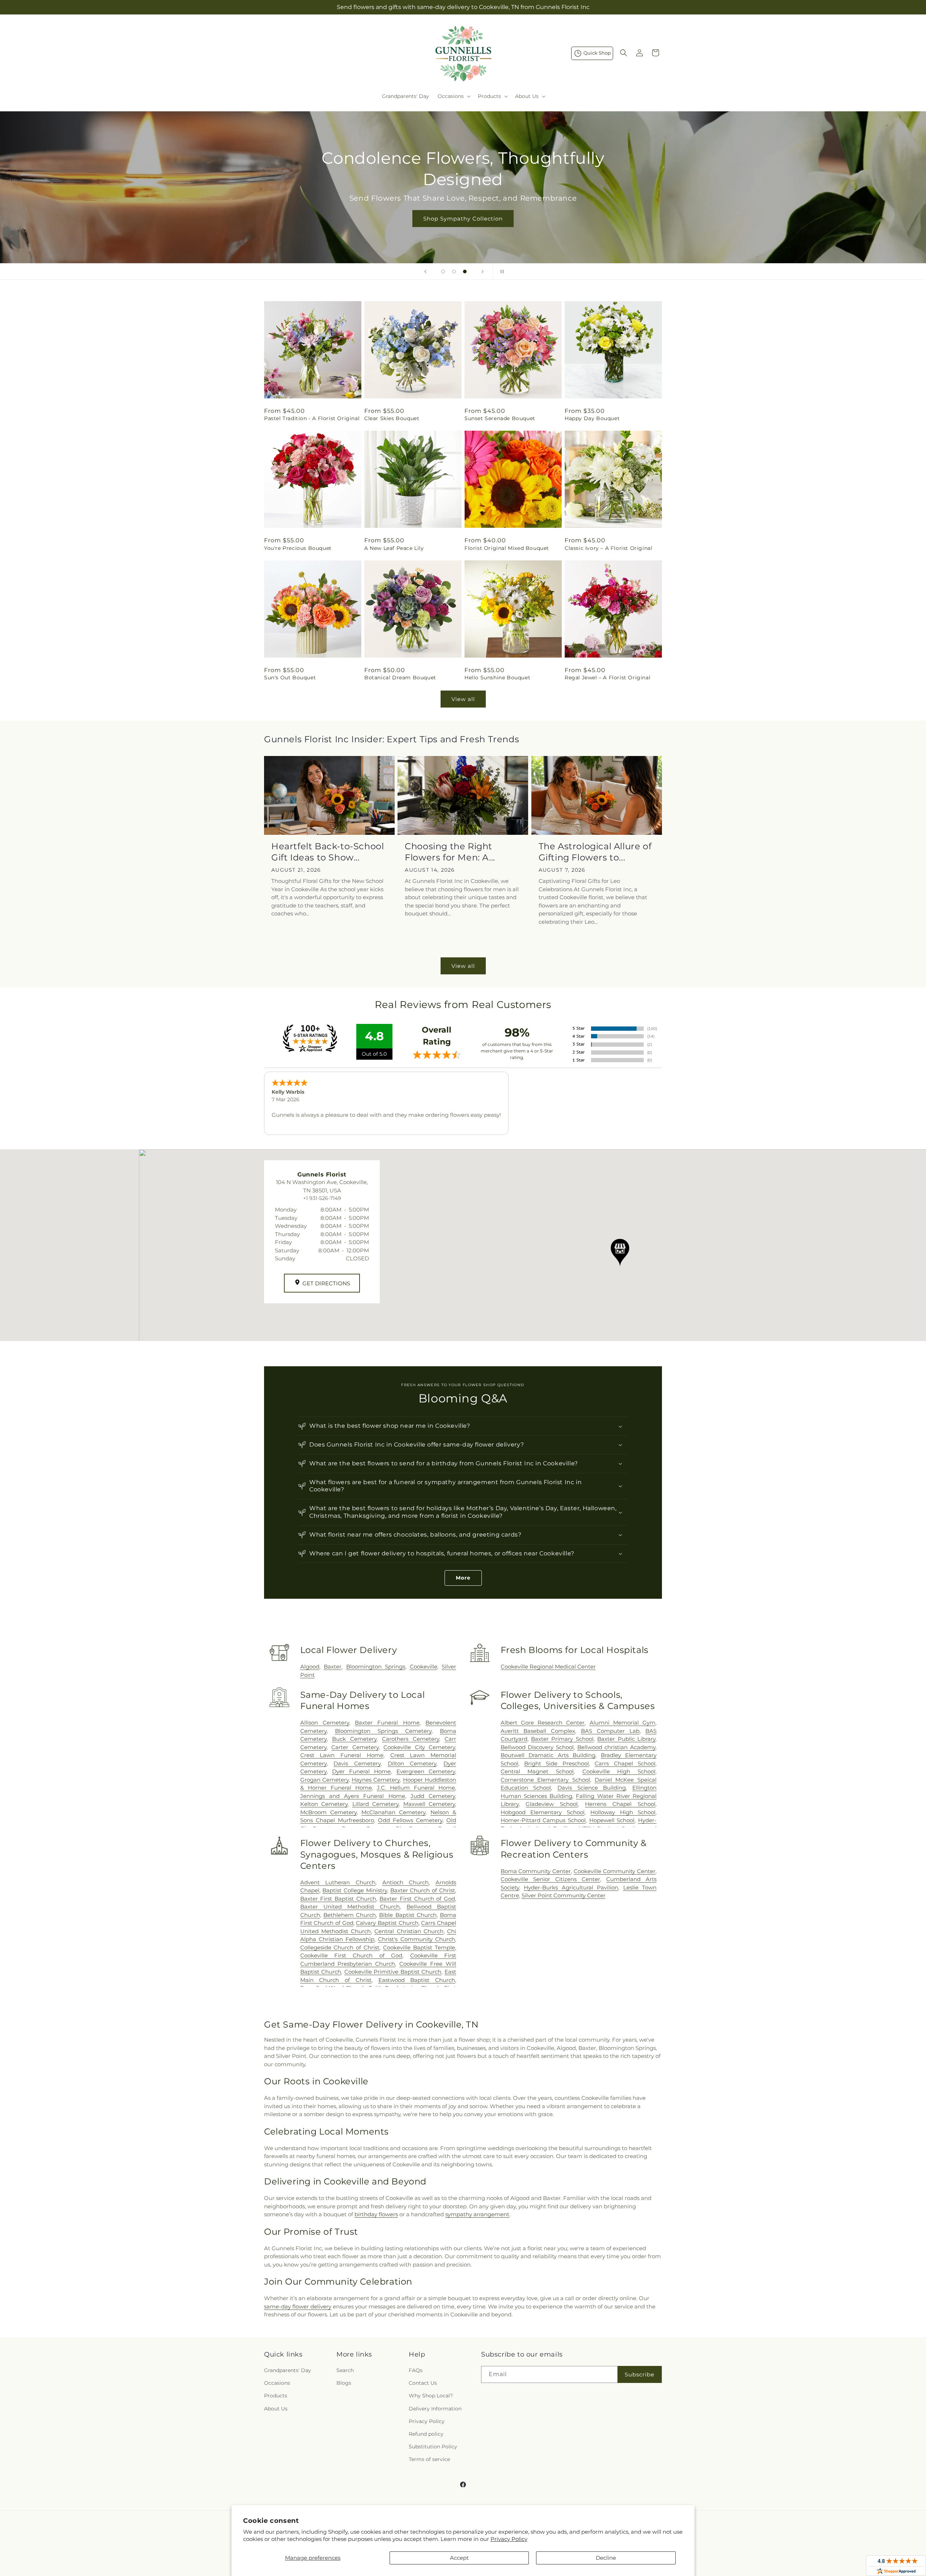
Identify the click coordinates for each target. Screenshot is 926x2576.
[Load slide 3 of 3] (465, 272)
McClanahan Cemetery (393, 1812)
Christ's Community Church (417, 1939)
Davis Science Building (592, 1788)
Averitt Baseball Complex (538, 1731)
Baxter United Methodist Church (350, 1907)
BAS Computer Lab (610, 1731)
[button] (453, 96)
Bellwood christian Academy (616, 1747)
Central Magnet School (537, 1771)
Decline (606, 2558)
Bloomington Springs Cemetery (383, 1731)
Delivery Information (435, 2409)
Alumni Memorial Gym (623, 1723)
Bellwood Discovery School (537, 1747)
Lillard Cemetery (375, 1804)
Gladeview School (552, 1804)
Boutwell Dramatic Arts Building (548, 1755)
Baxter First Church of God (417, 1899)
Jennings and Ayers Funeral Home (353, 1796)
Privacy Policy (509, 2539)
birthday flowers (376, 2214)
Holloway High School (623, 1812)
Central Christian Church (409, 1931)
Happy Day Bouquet (592, 418)
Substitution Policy (433, 2447)
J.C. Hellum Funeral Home (416, 1788)
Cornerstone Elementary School (545, 1780)
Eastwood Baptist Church (417, 1980)
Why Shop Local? (431, 2396)
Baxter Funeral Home (387, 1723)
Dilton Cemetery (412, 1763)
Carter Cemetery (355, 1747)
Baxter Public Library (626, 1739)
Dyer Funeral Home (362, 1771)
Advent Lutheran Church (338, 1882)
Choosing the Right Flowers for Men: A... (450, 852)
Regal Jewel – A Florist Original (608, 678)
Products (276, 2396)
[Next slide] (483, 272)
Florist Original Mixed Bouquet (507, 548)
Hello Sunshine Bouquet (497, 678)
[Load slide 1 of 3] (443, 272)
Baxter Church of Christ (423, 1890)
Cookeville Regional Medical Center (548, 1667)
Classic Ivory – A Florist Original (608, 548)
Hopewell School (612, 1820)
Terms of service (429, 2459)
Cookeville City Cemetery (419, 1747)
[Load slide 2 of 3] (454, 272)
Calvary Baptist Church (387, 1923)
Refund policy (426, 2434)
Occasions (277, 2383)
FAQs (416, 2370)
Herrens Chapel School (620, 1804)
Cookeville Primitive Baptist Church (393, 1972)
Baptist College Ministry (355, 1890)
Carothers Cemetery (411, 1739)
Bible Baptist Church (408, 1915)
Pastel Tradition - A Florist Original (312, 418)
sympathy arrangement (477, 2214)
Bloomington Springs (376, 1667)
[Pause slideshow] (501, 272)
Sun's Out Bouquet (290, 678)
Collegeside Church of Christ (340, 1947)
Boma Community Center (536, 1871)
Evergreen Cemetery (426, 1771)
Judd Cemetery (433, 1796)
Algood (310, 1667)
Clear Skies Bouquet (392, 418)
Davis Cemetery (357, 1763)
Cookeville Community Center (615, 1871)
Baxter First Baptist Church (338, 1899)
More (463, 1578)
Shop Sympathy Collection (463, 218)
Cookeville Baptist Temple (419, 1947)
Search (345, 2370)
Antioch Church (406, 1882)
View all (463, 699)
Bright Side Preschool (557, 1763)
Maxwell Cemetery (429, 1804)
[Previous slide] (425, 272)
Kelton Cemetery (324, 1804)
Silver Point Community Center (564, 1895)
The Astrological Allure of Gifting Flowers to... (595, 852)
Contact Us (423, 2383)
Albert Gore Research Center (543, 1723)
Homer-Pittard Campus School (543, 1820)
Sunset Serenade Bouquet (500, 418)
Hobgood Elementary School (543, 1812)
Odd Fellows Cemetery (410, 1820)
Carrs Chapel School (625, 1763)
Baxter (333, 1667)
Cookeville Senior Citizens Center (550, 1879)
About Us (276, 2409)
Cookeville (424, 1667)
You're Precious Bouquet (298, 548)
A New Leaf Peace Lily (394, 548)
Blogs (344, 2383)
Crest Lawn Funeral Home (342, 1755)
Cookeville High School (619, 1771)
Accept (459, 2558)
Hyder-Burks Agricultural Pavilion (571, 1887)
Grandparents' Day (288, 2370)
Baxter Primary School (562, 1739)
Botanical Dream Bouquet (400, 678)
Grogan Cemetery (324, 1780)
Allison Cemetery (325, 1723)
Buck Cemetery (354, 1739)
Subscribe (640, 2374)
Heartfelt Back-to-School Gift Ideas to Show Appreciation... (328, 852)
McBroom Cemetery (328, 1812)
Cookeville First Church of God (351, 1955)
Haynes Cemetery (376, 1780)
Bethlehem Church (350, 1915)
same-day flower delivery (298, 2306)
